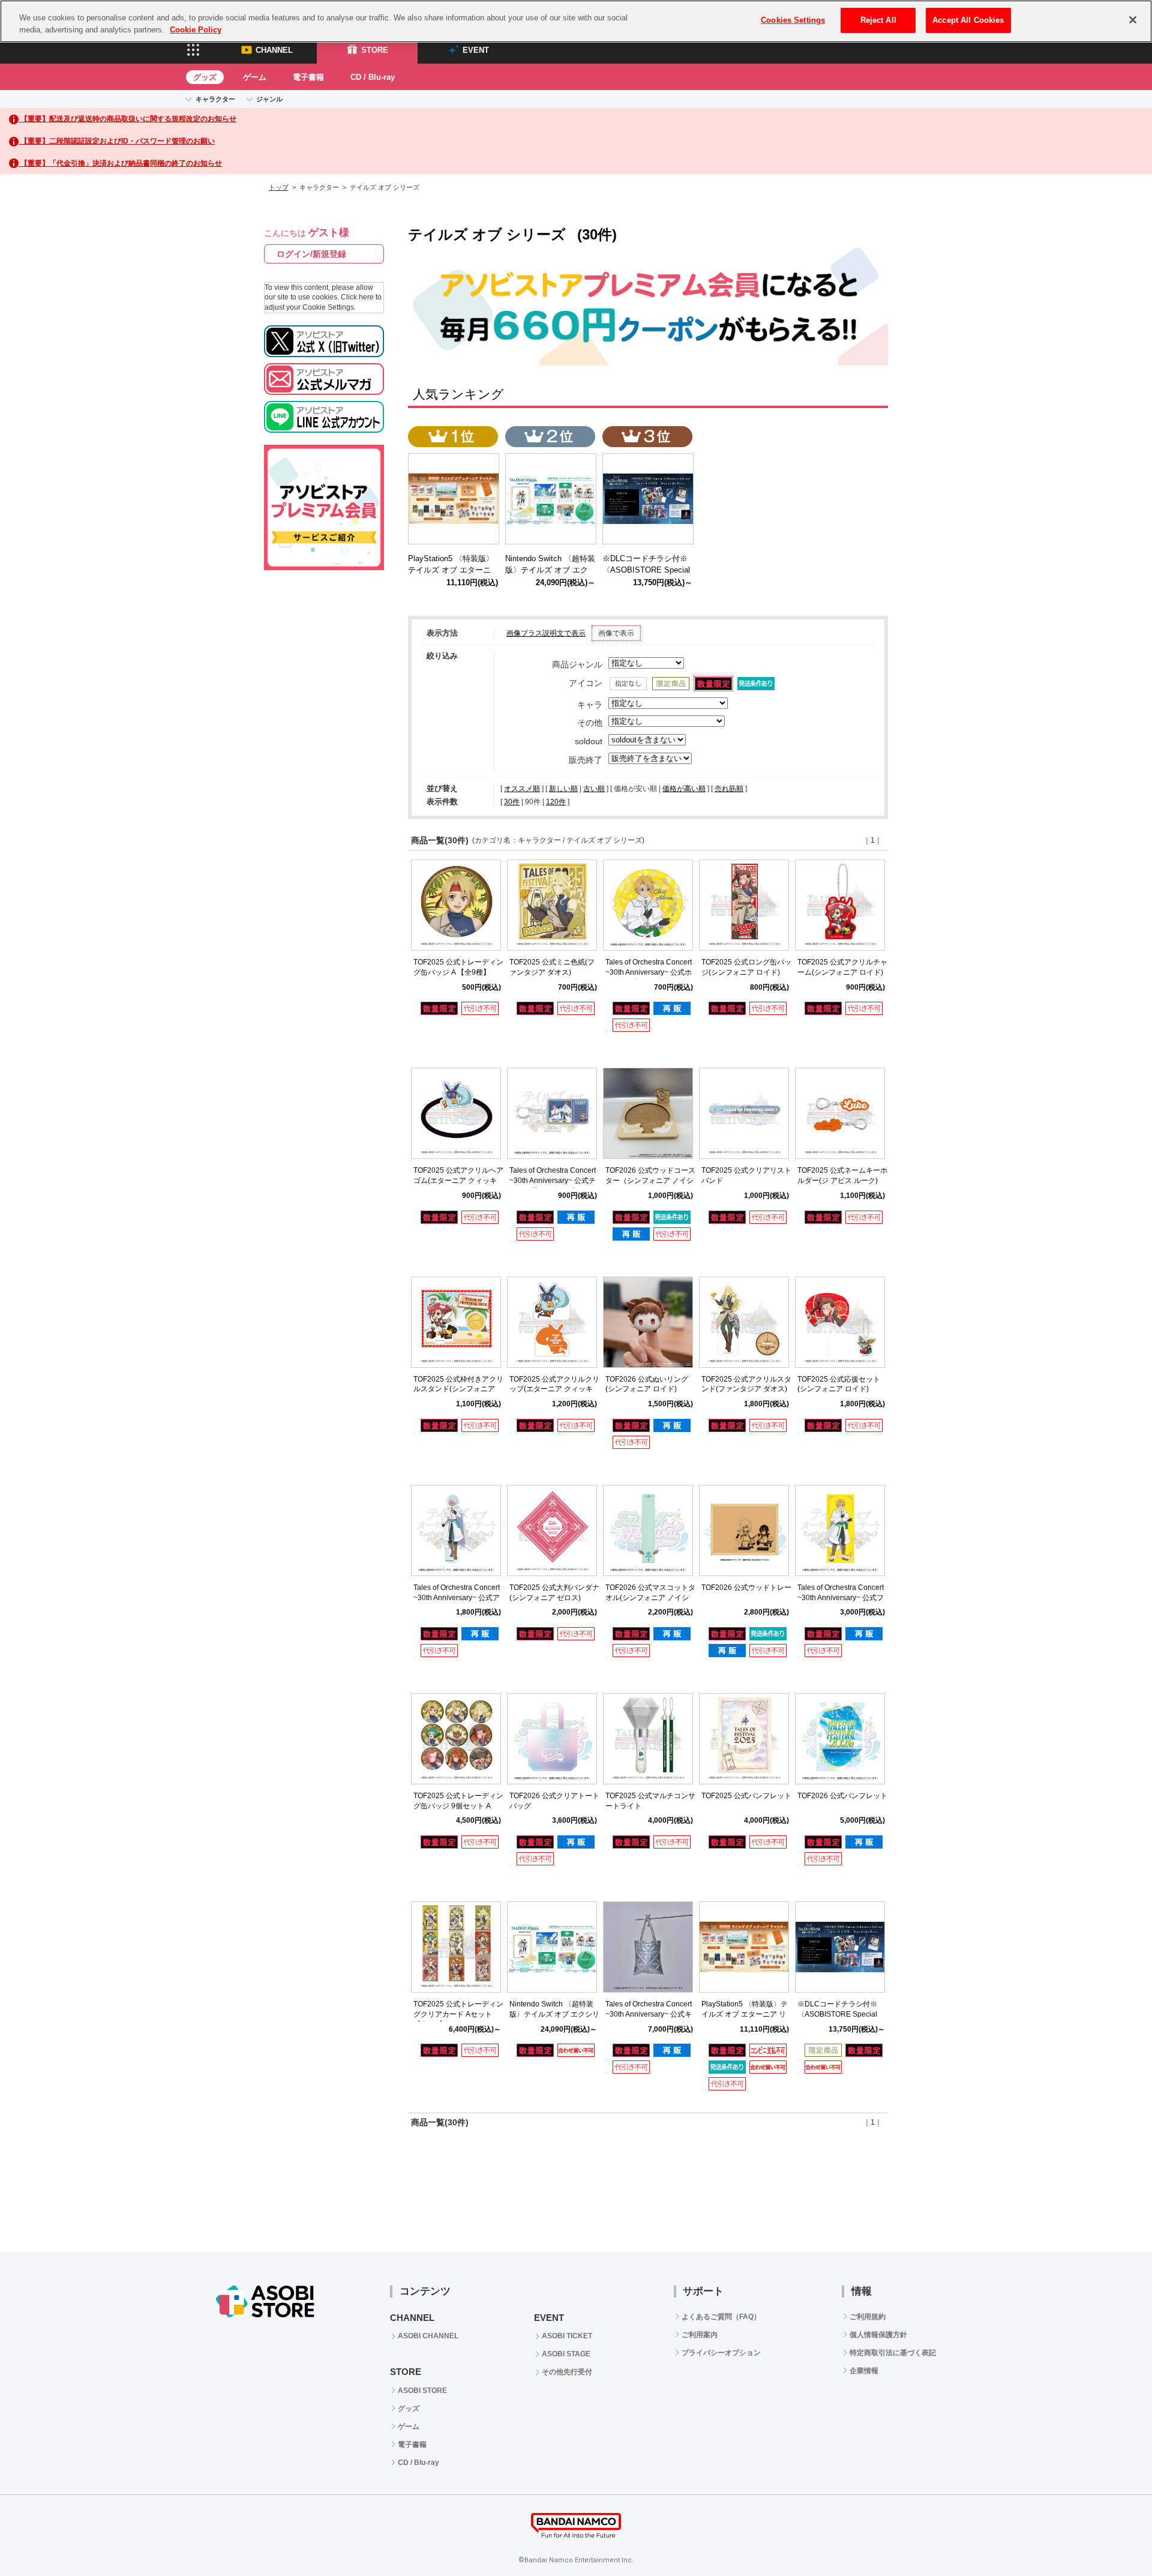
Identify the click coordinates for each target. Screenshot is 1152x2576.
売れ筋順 (729, 789)
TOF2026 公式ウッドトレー (746, 1587)
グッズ (205, 77)
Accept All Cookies (968, 20)
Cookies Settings (793, 20)
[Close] (1133, 20)
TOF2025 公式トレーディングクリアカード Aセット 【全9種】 (458, 2014)
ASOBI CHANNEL (428, 2336)
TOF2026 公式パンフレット (842, 1796)
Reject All (878, 20)
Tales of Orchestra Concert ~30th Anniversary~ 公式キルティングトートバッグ (649, 2014)
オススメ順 (522, 789)
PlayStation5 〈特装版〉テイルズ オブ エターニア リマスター (745, 2014)
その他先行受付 (567, 2372)
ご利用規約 (868, 2317)
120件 (556, 802)
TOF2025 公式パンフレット (746, 1796)
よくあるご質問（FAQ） (721, 2317)
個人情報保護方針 (878, 2335)
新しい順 (563, 789)
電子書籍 (308, 77)
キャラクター (215, 99)
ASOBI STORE (422, 2391)
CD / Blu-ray (373, 77)
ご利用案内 (700, 2335)
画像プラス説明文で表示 (546, 633)
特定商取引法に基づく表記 (893, 2353)
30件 (512, 802)
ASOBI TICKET (567, 2336)
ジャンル (269, 99)
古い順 (594, 789)
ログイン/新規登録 (311, 254)
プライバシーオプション (721, 2353)
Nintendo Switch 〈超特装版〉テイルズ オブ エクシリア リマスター (554, 2014)
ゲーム (255, 77)
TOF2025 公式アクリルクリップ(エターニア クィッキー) (554, 1389)
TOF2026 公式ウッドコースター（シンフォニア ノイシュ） (650, 1181)
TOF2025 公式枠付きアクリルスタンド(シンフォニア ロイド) (458, 1389)
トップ (279, 187)
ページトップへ (1113, 2537)
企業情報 (864, 2371)
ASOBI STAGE (566, 2354)
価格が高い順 (684, 789)
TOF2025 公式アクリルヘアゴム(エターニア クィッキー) (458, 1181)
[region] (576, 21)
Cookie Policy (196, 30)
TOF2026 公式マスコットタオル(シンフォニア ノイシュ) (650, 1598)
